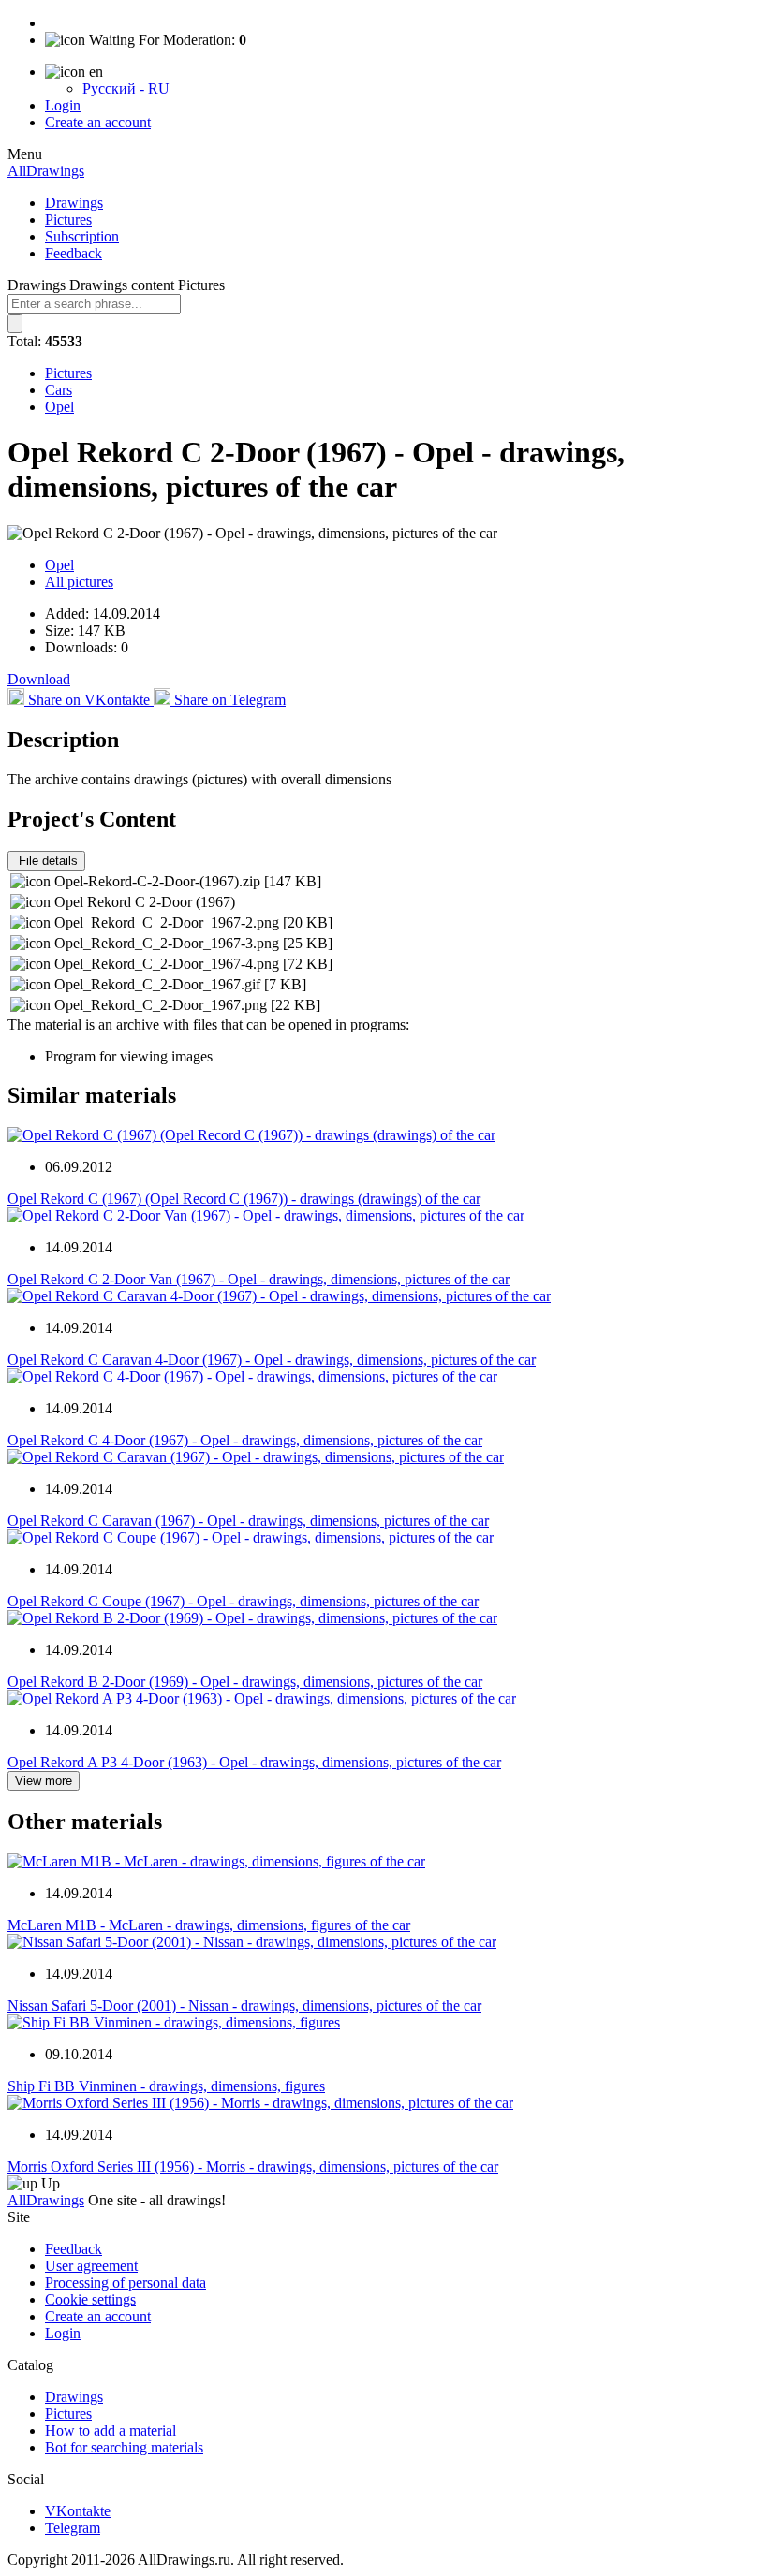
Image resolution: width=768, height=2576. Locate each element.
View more (44, 1781)
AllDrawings (46, 171)
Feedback (74, 253)
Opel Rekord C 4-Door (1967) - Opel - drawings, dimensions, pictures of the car (245, 1440)
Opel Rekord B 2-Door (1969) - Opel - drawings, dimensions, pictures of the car (245, 1682)
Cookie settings (90, 2299)
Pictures (68, 220)
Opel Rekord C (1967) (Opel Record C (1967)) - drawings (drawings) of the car (244, 1199)
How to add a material (111, 2430)
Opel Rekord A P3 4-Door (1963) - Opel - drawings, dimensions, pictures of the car (254, 1762)
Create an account (98, 122)
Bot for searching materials (124, 2447)
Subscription (82, 236)
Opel (59, 407)
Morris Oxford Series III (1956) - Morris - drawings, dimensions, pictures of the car (253, 2166)
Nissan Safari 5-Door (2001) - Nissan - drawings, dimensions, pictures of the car (244, 2005)
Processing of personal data (126, 2283)
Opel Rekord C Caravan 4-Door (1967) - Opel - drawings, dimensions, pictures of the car (272, 1360)
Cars (59, 390)
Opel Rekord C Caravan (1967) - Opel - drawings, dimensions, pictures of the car (248, 1521)
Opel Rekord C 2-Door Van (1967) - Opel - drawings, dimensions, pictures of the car (258, 1279)
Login (63, 105)
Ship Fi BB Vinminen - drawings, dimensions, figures (166, 2086)
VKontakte (78, 2511)
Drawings (74, 203)
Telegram (73, 2528)
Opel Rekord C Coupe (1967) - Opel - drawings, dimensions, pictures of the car (243, 1601)
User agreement (91, 2266)
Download (39, 679)
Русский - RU (126, 88)
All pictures (79, 582)
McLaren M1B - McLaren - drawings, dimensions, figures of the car (209, 1925)
